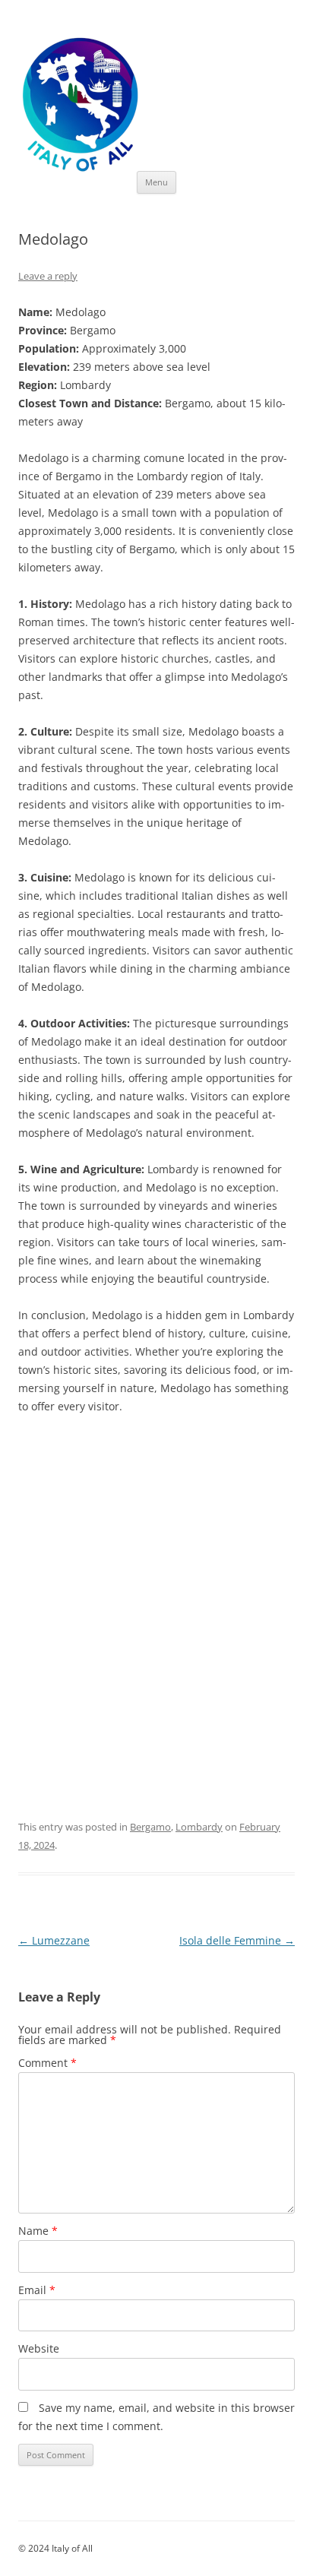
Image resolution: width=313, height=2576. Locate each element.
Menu (156, 182)
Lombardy (199, 1827)
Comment (47, 2063)
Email (37, 2290)
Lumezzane (54, 1940)
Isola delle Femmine (237, 1940)
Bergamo (150, 1827)
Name (38, 2231)
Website (39, 2348)
